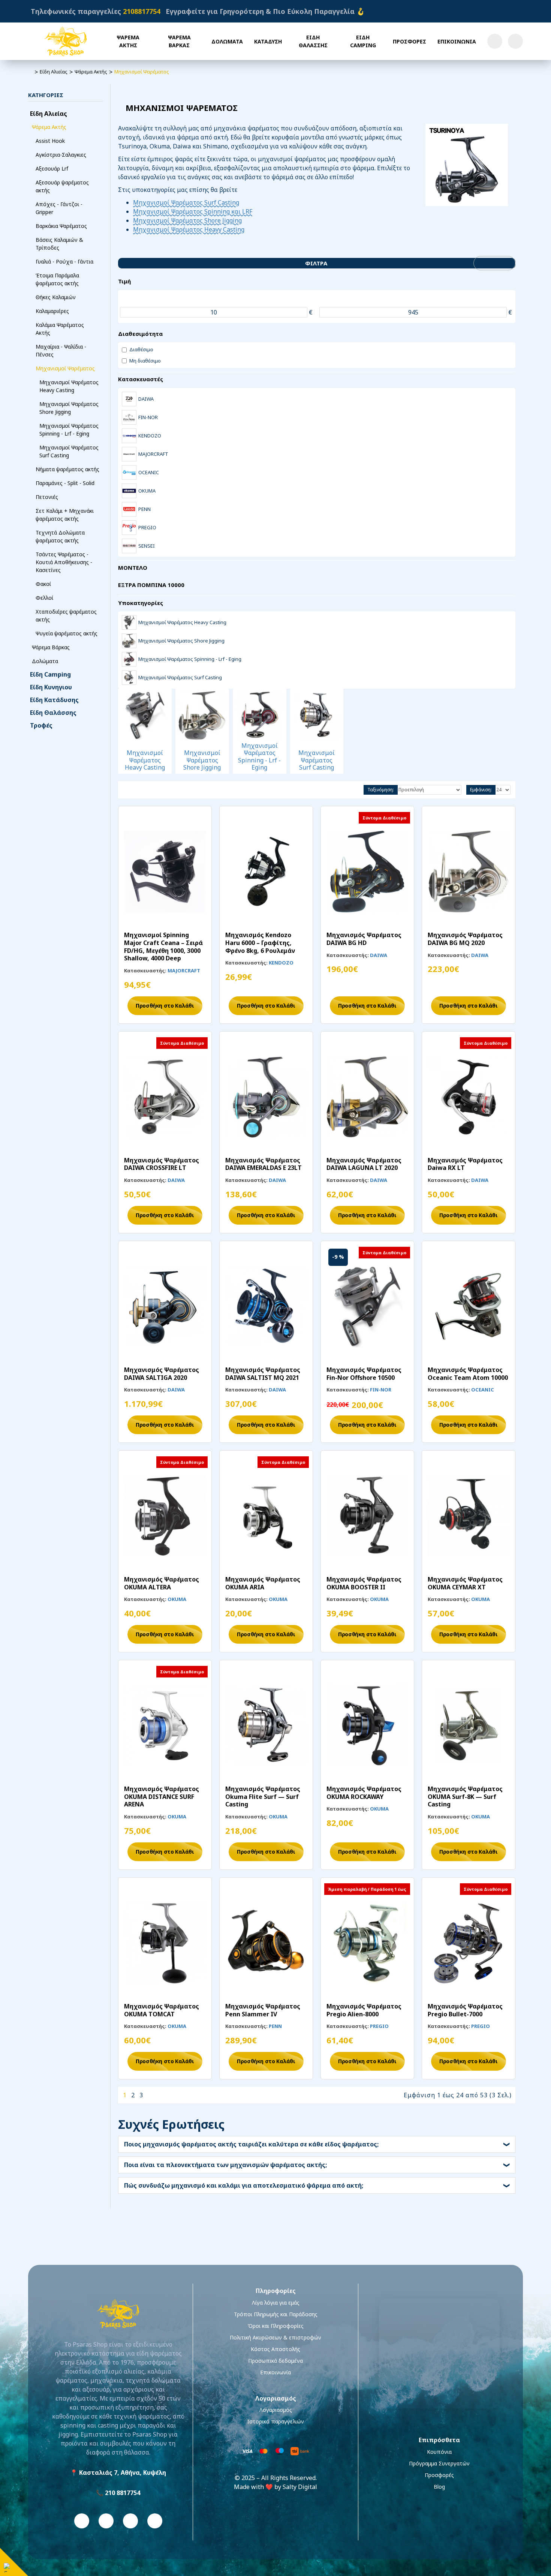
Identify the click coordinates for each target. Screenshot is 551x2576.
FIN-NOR (381, 1390)
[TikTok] (155, 2521)
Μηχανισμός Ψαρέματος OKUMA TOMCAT (162, 2010)
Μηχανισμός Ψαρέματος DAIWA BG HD (364, 939)
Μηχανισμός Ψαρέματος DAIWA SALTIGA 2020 (162, 1374)
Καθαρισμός (497, 263)
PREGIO (379, 2026)
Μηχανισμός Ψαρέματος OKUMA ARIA (263, 1583)
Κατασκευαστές (141, 379)
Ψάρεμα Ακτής (91, 72)
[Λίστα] (136, 790)
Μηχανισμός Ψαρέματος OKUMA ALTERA (162, 1583)
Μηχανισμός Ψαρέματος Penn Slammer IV (263, 2010)
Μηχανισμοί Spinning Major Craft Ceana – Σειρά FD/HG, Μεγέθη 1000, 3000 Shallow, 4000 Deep (163, 947)
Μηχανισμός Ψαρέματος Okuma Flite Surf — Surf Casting (263, 1797)
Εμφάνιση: (481, 790)
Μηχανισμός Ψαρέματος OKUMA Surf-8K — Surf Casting (465, 1797)
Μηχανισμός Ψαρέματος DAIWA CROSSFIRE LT (162, 1164)
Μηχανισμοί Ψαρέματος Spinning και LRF (193, 211)
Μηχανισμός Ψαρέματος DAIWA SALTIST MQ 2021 (263, 1374)
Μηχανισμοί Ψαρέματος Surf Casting (186, 202)
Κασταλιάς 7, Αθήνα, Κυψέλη (123, 2473)
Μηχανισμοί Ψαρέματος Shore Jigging (187, 220)
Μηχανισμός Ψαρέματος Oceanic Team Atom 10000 (468, 1374)
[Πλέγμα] (124, 790)
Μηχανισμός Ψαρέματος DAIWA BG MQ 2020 (465, 939)
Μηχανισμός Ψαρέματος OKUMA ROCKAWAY (364, 1793)
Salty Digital (300, 2487)
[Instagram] (106, 2521)
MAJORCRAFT (184, 970)
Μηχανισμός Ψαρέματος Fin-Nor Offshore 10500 (364, 1374)
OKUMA (177, 1599)
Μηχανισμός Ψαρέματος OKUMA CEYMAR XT (465, 1583)
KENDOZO (281, 963)
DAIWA (379, 955)
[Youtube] (130, 2521)
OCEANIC (483, 1390)
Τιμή (124, 281)
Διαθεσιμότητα (140, 334)
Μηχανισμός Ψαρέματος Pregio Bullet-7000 (465, 2010)
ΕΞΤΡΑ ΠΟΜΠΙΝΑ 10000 (151, 585)
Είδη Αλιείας (54, 72)
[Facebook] (82, 2521)
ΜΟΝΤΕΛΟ (133, 568)
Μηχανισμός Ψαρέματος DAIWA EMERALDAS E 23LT (264, 1164)
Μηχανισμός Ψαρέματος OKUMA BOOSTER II (364, 1583)
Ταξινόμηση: (381, 790)
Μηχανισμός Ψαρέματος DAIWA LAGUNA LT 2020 (364, 1164)
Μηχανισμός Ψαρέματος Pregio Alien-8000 (364, 2010)
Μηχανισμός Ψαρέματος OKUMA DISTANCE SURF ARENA (162, 1797)
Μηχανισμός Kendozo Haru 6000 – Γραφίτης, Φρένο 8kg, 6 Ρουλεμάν (260, 943)
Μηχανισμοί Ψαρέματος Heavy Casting (189, 229)
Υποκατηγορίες (141, 603)
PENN (275, 2026)
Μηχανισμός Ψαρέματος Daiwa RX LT (465, 1164)
